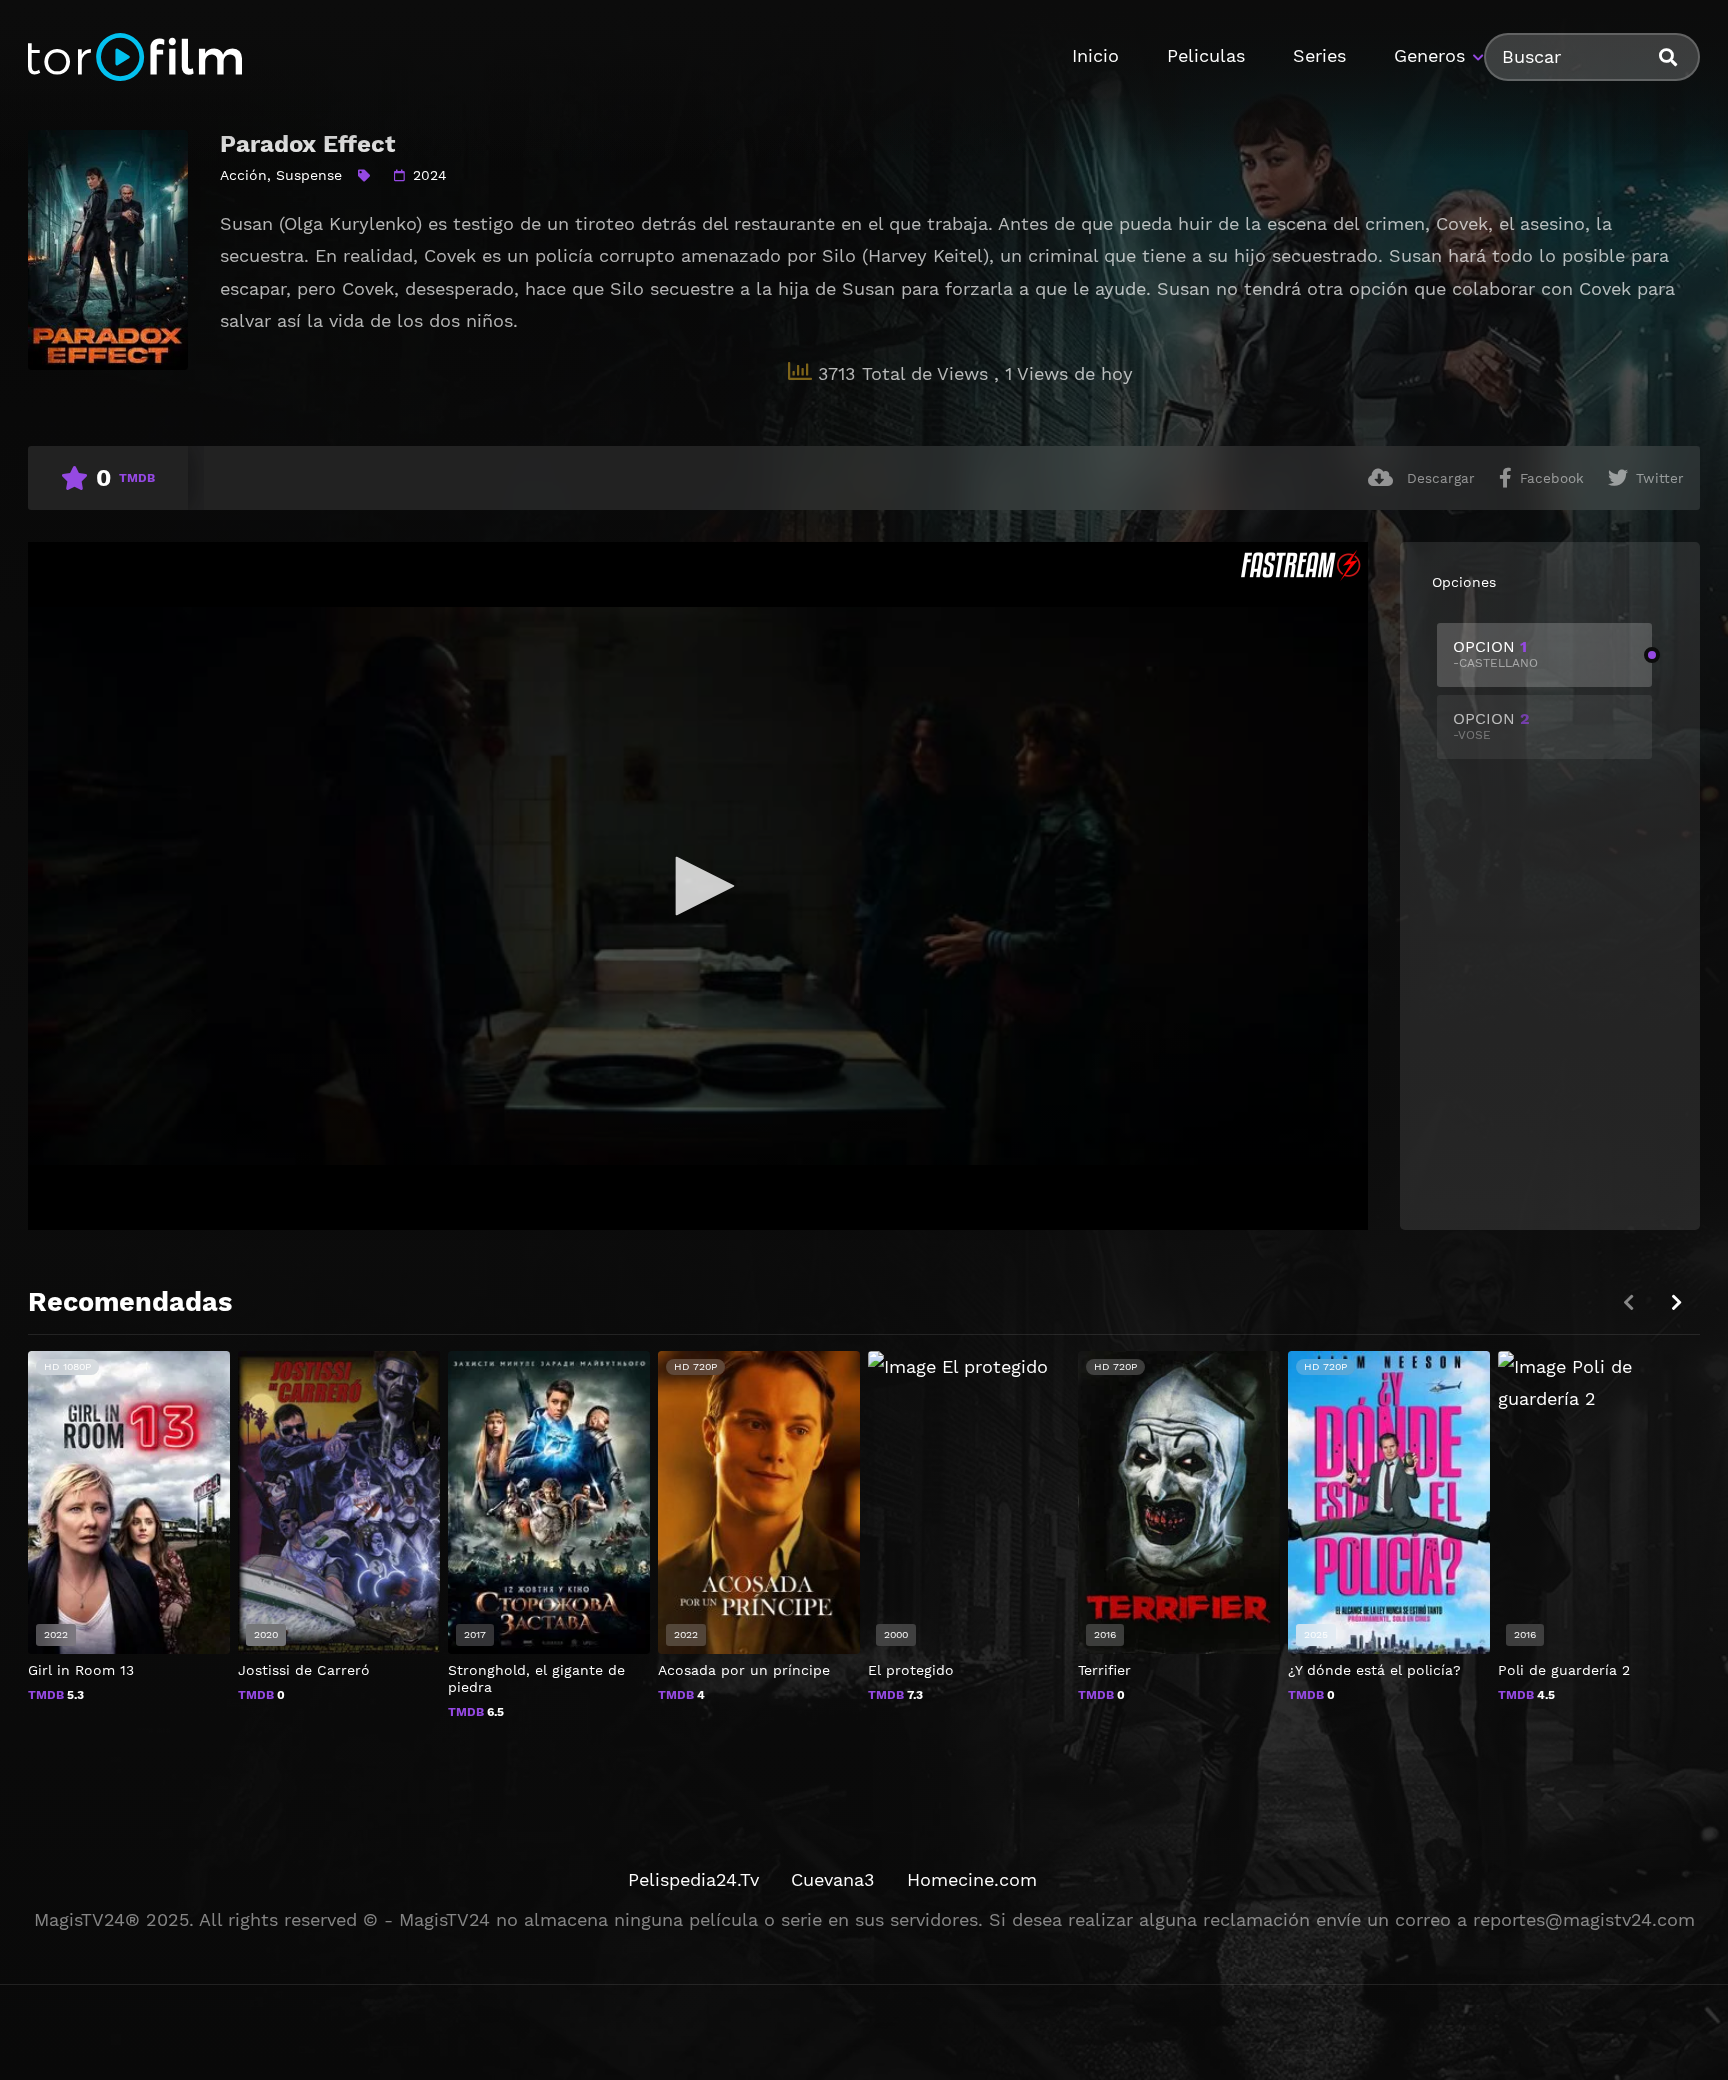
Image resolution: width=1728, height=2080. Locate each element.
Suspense (309, 175)
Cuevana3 (833, 1879)
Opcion (1495, 653)
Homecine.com (972, 1879)
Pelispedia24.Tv (693, 1879)
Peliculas (1206, 55)
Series (1319, 55)
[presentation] (1676, 1302)
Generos (1429, 55)
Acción (243, 175)
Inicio (1095, 55)
